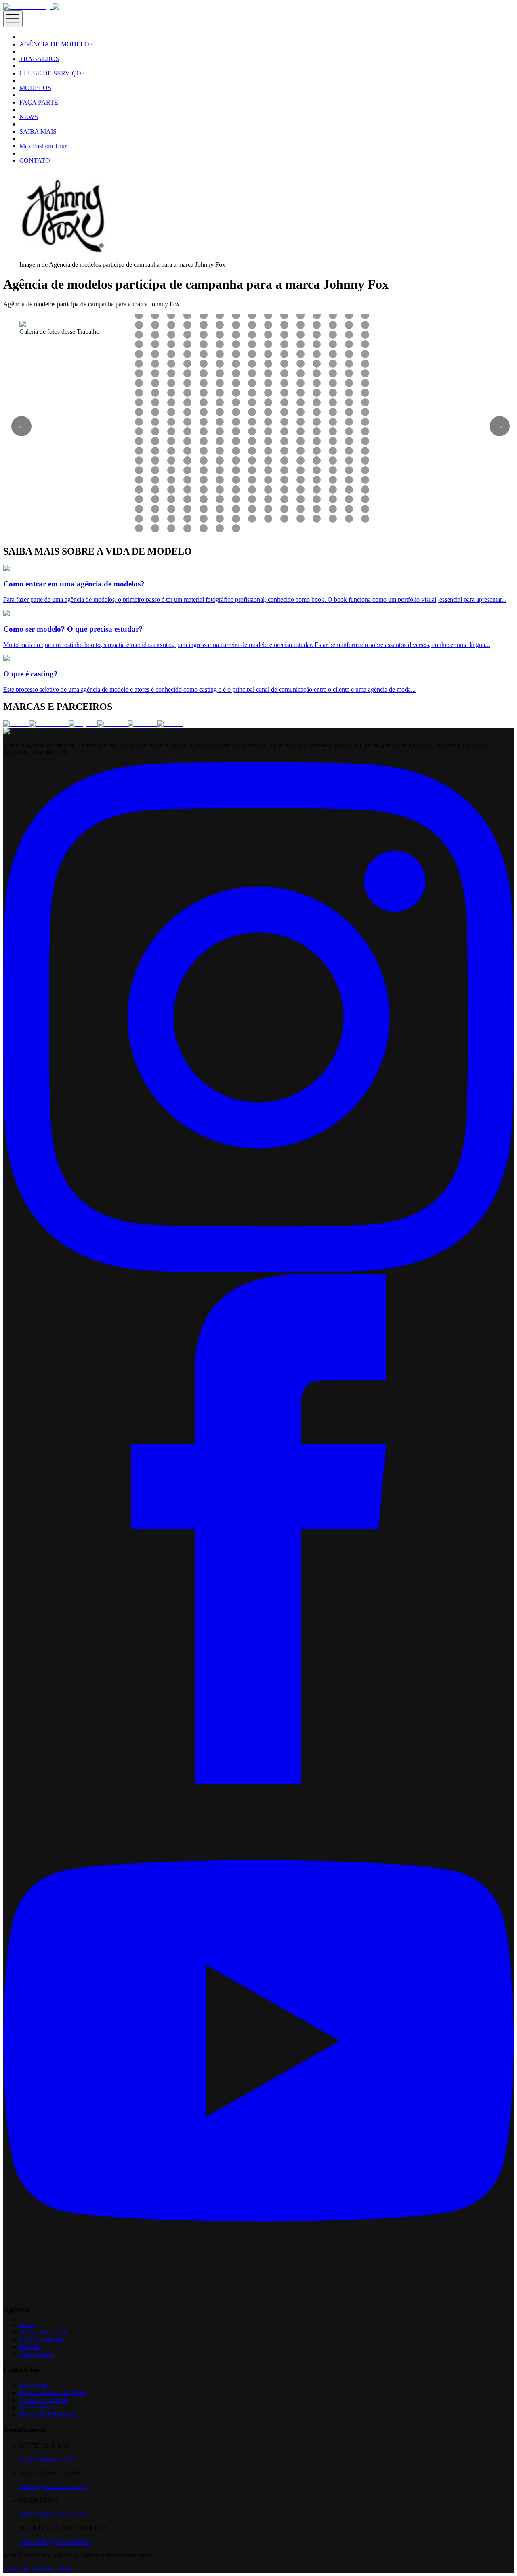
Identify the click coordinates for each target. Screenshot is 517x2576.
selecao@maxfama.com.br (53, 2487)
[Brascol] (170, 724)
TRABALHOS (39, 59)
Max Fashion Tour (43, 146)
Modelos (30, 2347)
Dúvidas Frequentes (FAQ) (54, 2393)
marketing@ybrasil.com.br (53, 2514)
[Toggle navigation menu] (13, 19)
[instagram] (258, 1270)
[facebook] (258, 1782)
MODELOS (35, 88)
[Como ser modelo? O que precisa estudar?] (60, 613)
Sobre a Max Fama (44, 2332)
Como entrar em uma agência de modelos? (74, 584)
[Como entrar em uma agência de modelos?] (61, 568)
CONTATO (35, 160)
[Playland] (83, 724)
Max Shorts (34, 2385)
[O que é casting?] (28, 658)
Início (27, 2325)
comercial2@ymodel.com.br (56, 2541)
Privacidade (57, 2569)
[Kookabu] (112, 724)
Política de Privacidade (48, 2414)
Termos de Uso (23, 2569)
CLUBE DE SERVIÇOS (52, 73)
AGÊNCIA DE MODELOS (56, 44)
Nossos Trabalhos (42, 2339)
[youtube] (258, 2294)
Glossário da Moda (44, 2400)
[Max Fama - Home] (28, 7)
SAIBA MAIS (38, 131)
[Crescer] (16, 724)
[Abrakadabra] (49, 724)
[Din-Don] (142, 724)
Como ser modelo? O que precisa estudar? (73, 629)
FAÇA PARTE (39, 102)
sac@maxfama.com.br (48, 2459)
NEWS (29, 117)
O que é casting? (30, 674)
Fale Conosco (37, 2407)
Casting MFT (37, 2354)
